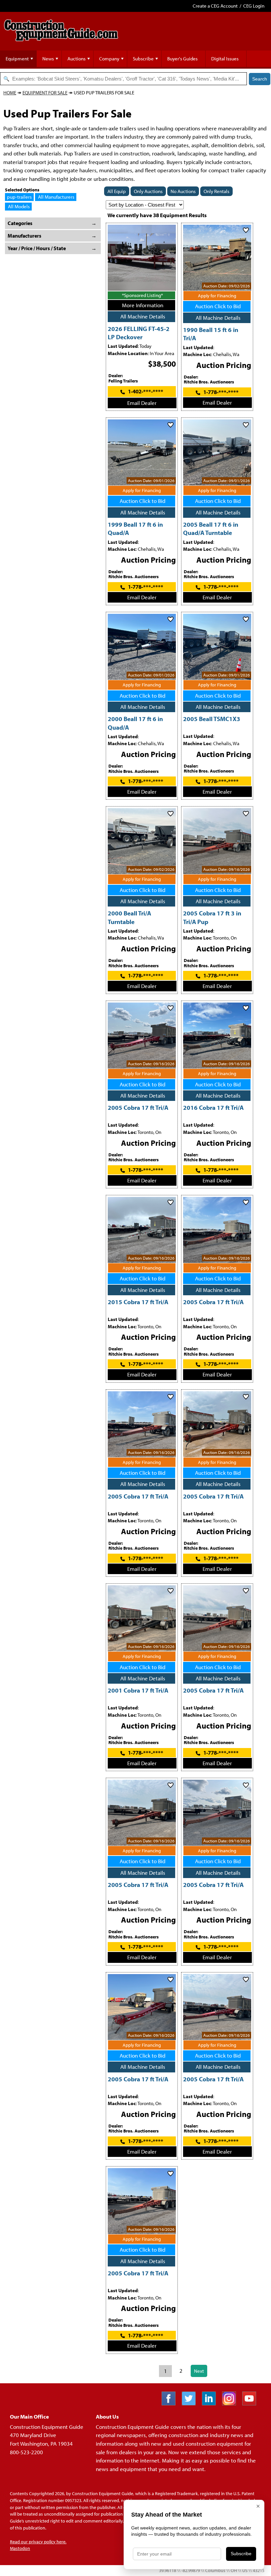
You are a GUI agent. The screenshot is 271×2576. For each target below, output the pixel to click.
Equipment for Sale (45, 93)
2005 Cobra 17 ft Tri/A (138, 1107)
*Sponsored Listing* (142, 295)
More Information (143, 305)
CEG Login (254, 6)
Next (199, 2371)
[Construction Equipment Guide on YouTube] (252, 2403)
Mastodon (20, 2548)
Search (260, 79)
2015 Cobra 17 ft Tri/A (138, 1302)
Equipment (17, 59)
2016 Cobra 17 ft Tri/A (213, 1107)
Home (10, 93)
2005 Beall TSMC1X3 (212, 719)
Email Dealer (142, 403)
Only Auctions (148, 191)
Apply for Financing (217, 296)
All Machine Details (143, 316)
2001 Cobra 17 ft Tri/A (138, 1690)
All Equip (117, 191)
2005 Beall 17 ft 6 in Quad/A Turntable (211, 528)
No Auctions (183, 191)
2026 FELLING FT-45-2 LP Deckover (139, 333)
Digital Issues (225, 59)
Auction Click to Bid (218, 306)
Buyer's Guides (182, 59)
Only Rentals (216, 191)
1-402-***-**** (146, 391)
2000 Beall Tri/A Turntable (129, 917)
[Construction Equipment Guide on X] (191, 2403)
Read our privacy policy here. (38, 2542)
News (48, 59)
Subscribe (143, 59)
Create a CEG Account (215, 6)
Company (109, 59)
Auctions (77, 59)
